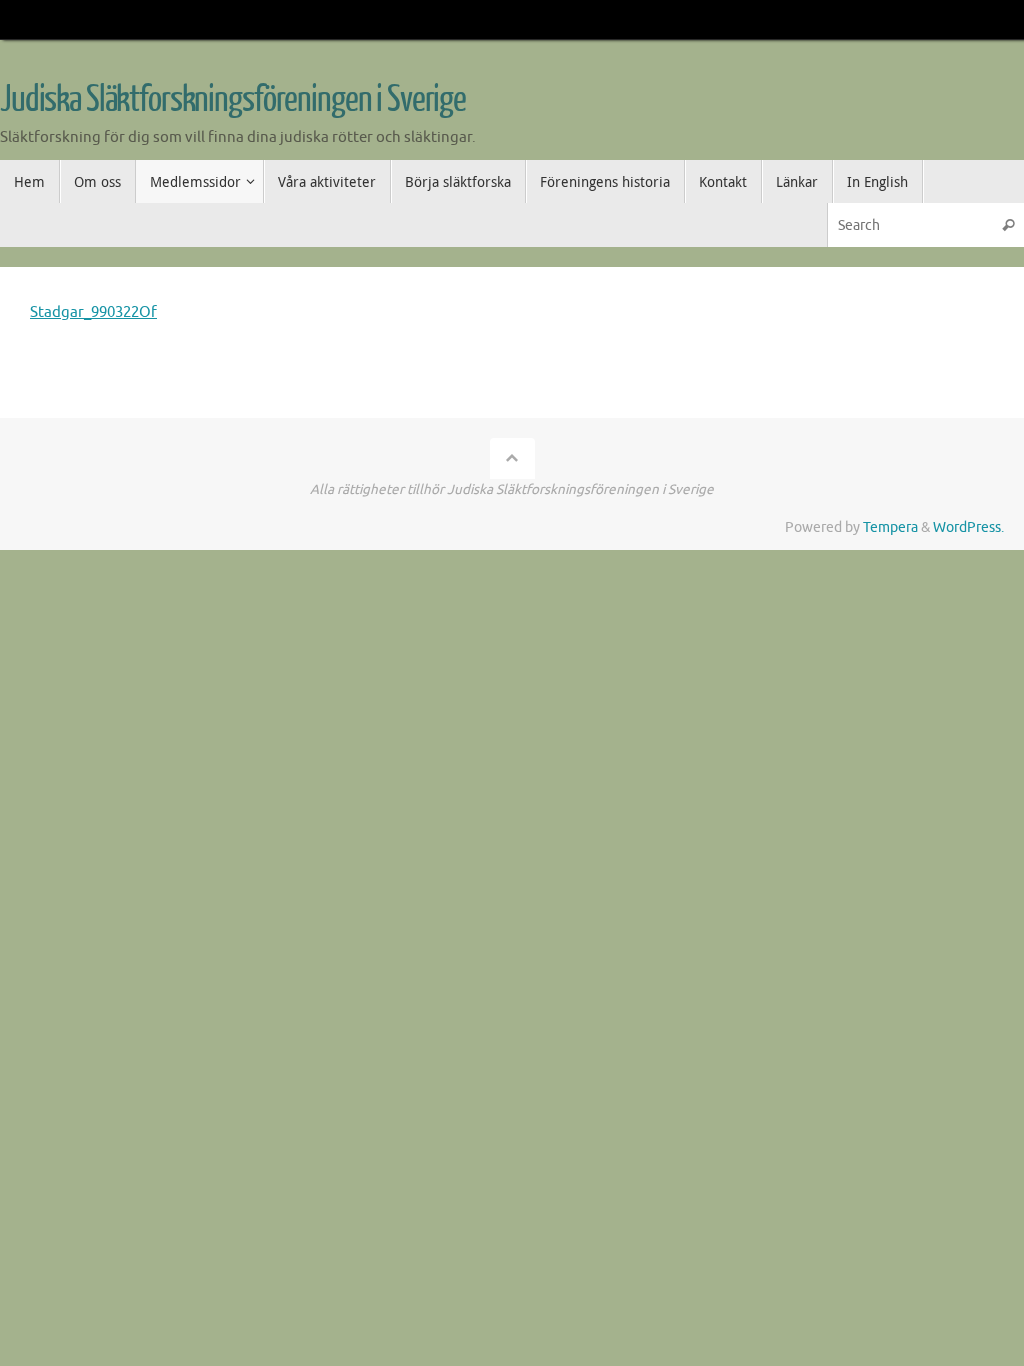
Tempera (890, 527)
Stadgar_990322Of (93, 312)
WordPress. (968, 527)
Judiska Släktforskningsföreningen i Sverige (233, 100)
